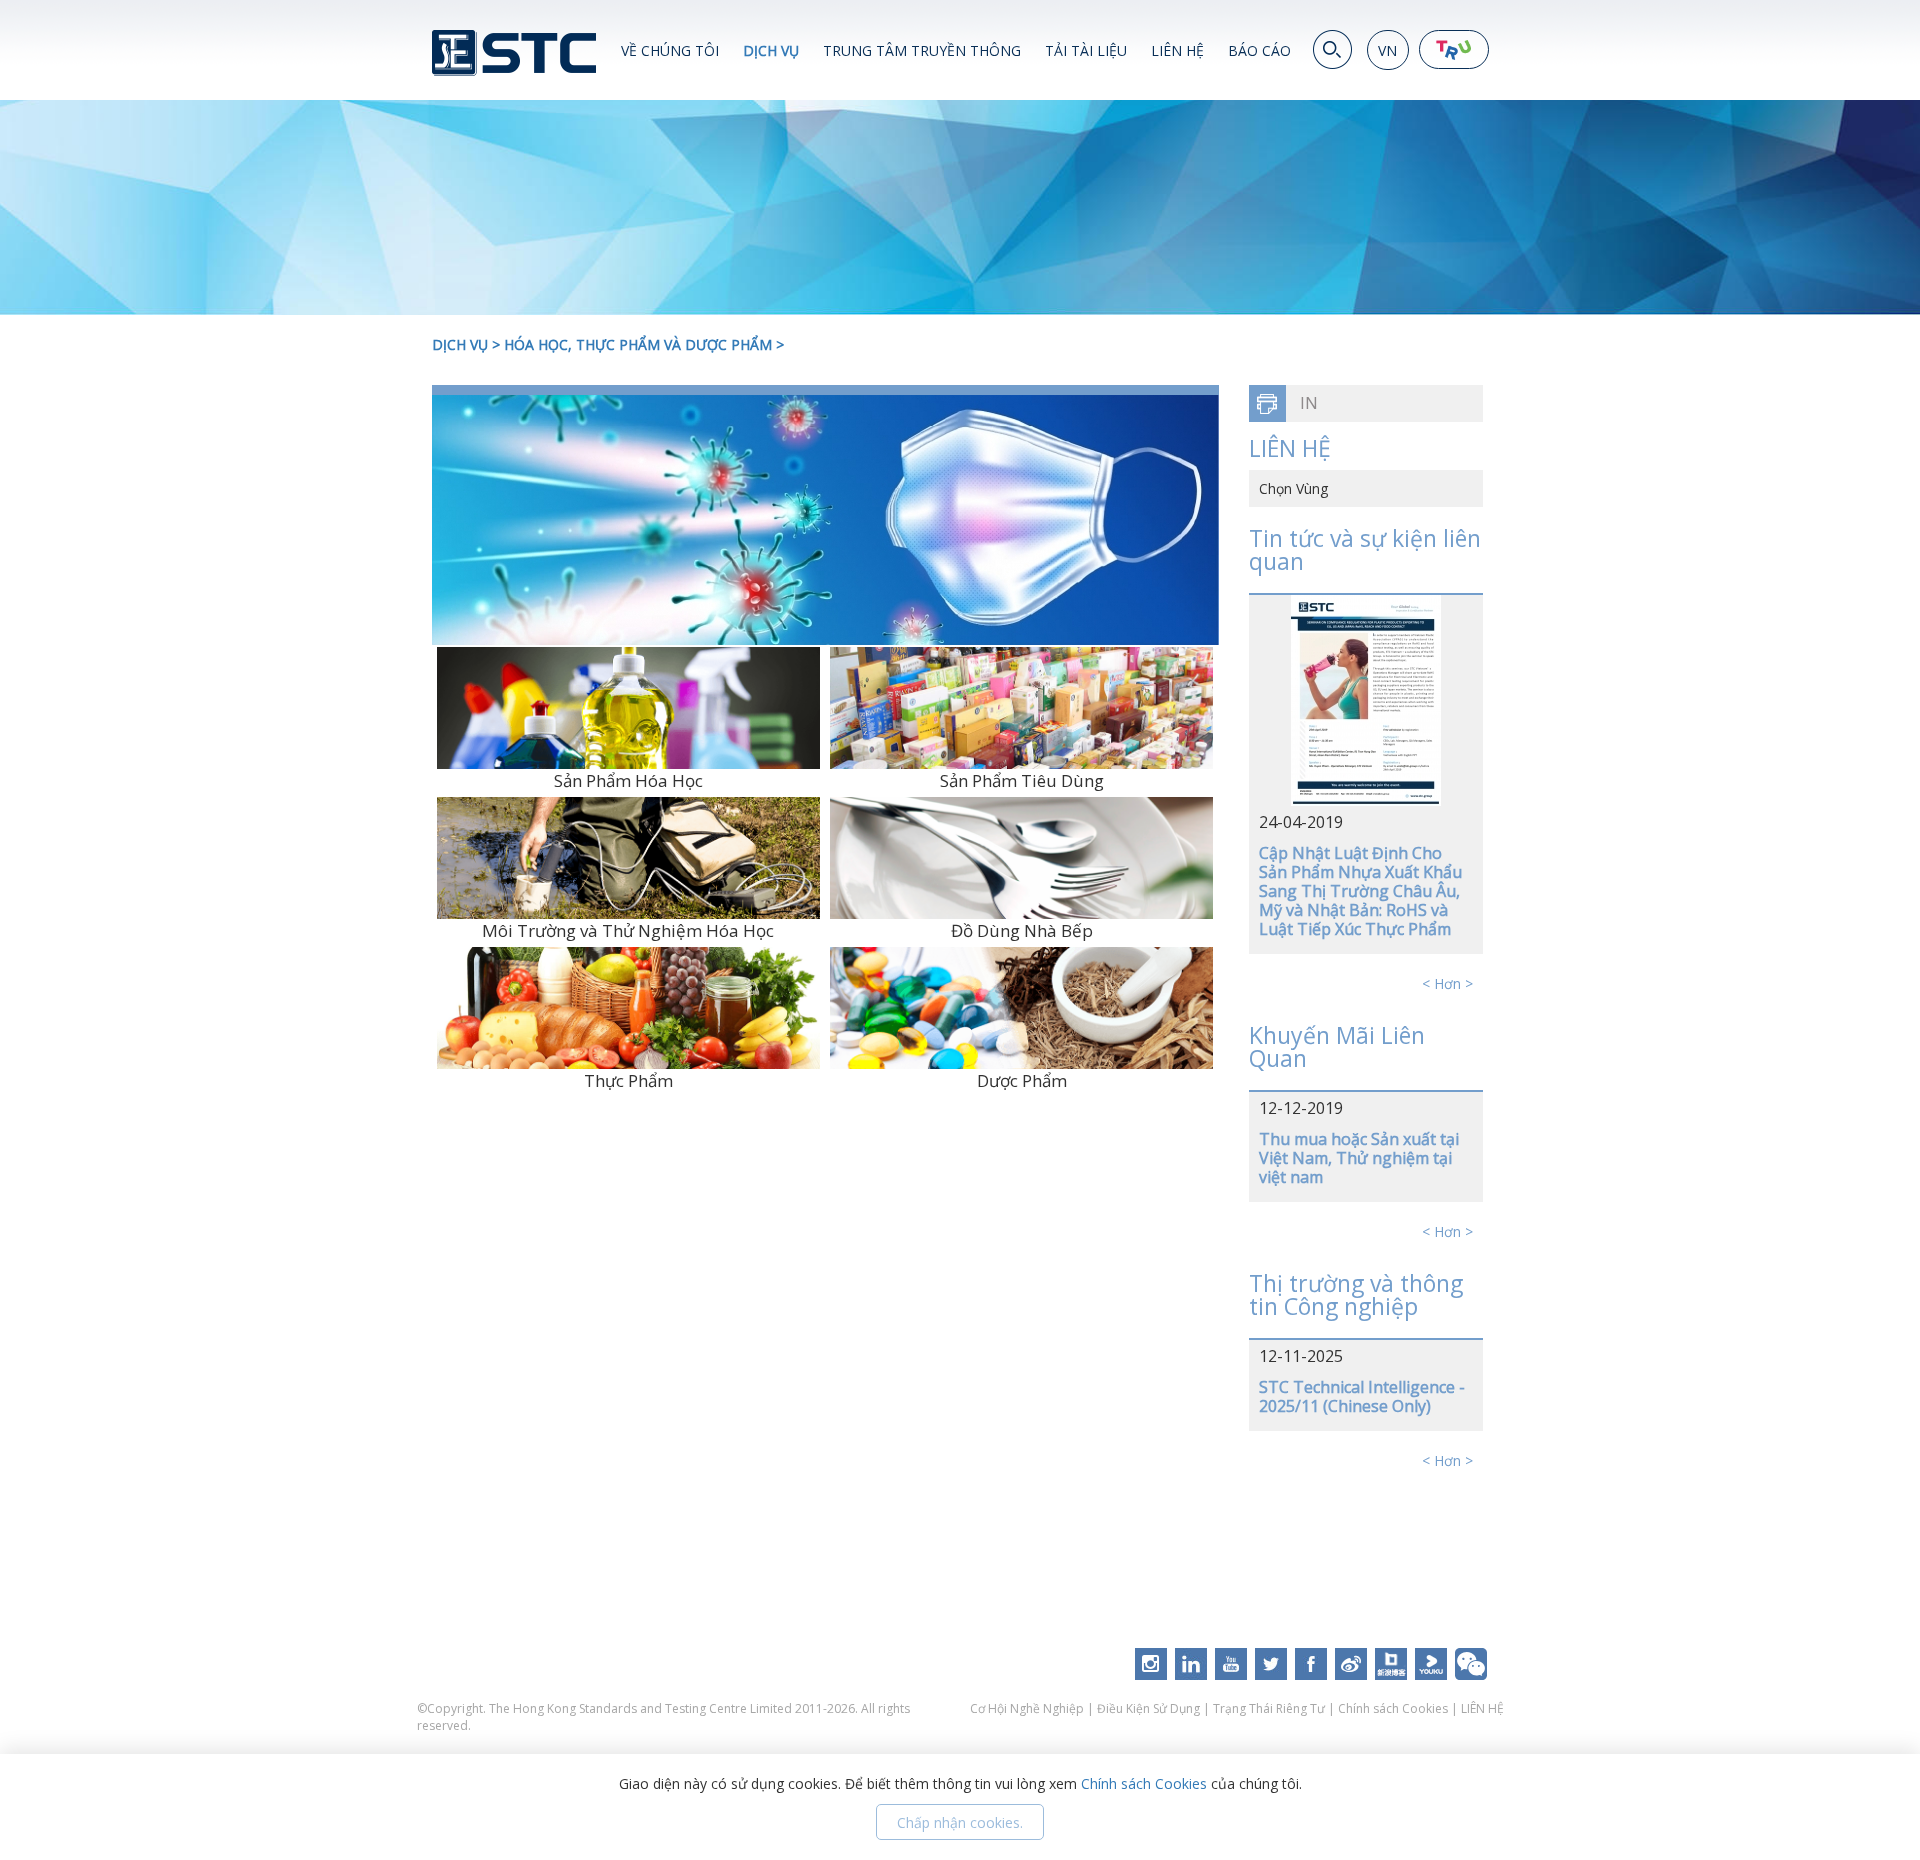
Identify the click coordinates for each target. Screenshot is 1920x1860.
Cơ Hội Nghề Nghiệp (1028, 1708)
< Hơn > (1447, 983)
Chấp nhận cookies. (960, 1822)
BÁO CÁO (1259, 50)
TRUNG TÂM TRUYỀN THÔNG (922, 50)
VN (1387, 50)
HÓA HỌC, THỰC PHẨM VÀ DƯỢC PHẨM (638, 344)
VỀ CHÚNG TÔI (670, 50)
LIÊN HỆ (1177, 50)
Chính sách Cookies (1393, 1708)
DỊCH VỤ (771, 50)
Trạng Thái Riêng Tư (1269, 1708)
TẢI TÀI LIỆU (1086, 50)
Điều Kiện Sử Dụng (1148, 1708)
